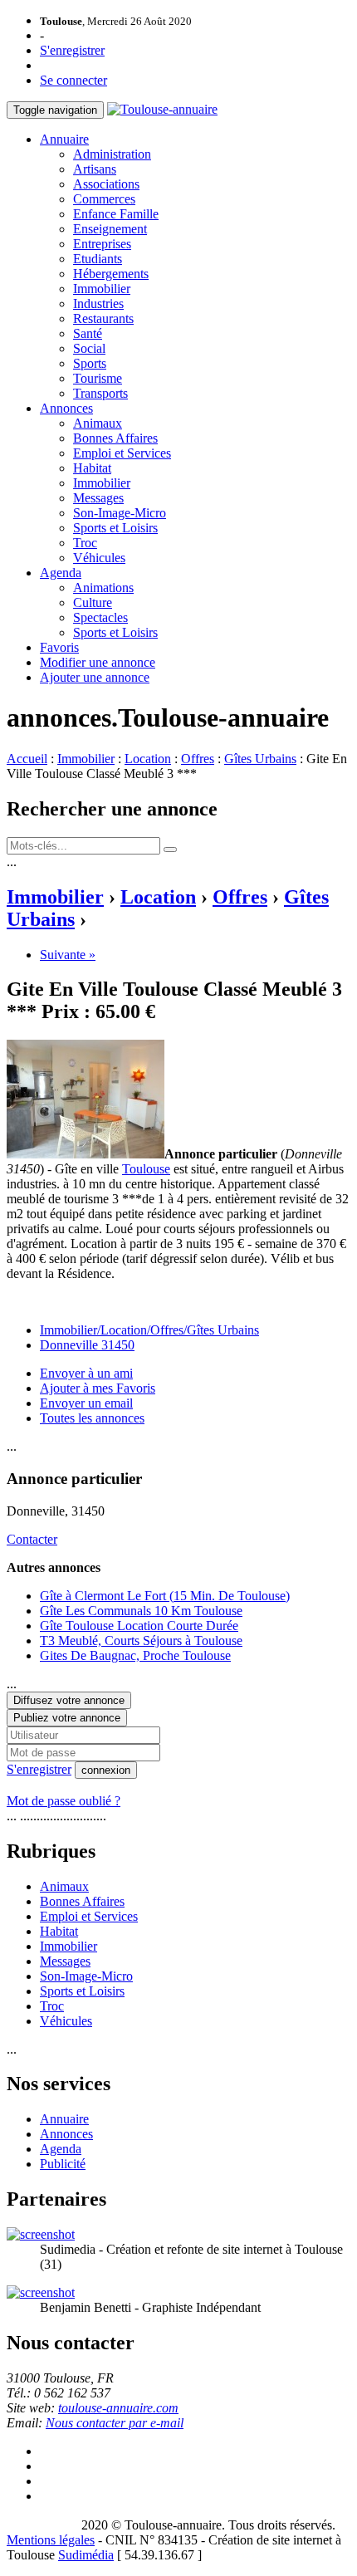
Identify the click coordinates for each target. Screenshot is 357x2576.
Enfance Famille (116, 214)
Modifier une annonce (98, 662)
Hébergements (111, 274)
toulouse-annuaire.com (118, 2408)
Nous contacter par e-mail (115, 2423)
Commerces (104, 199)
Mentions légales (51, 2540)
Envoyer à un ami (86, 1373)
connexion (106, 1770)
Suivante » (68, 955)
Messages (98, 498)
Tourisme (98, 378)
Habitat (92, 468)
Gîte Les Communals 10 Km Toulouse (141, 1611)
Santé (88, 333)
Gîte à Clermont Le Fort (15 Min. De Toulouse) (165, 1596)
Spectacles (100, 617)
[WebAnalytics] (40, 2525)
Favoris (59, 647)
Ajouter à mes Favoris (98, 1388)
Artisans (95, 169)
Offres (198, 759)
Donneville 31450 (87, 1345)
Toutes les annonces (92, 1418)
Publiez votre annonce (67, 1718)
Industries (98, 304)
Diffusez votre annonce (69, 1700)
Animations (103, 588)
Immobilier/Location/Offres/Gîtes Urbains (149, 1330)
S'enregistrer (72, 50)
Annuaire (64, 139)
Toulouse (146, 1169)
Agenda (61, 573)
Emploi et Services (122, 453)
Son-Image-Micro (120, 513)
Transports (100, 393)
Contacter (32, 1539)
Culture (93, 602)
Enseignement (110, 229)
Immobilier (102, 289)
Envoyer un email (86, 1403)
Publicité (63, 2164)
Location (148, 759)
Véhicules (99, 558)
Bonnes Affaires (115, 438)
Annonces (66, 408)
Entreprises (102, 244)
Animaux (98, 423)
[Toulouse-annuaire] (162, 109)
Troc (85, 543)
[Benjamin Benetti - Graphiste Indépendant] (41, 2292)
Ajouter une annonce (95, 677)
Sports (90, 363)
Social (89, 348)
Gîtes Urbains (260, 759)
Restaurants (103, 318)
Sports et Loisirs (115, 528)
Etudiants (98, 259)
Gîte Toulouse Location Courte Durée (139, 1626)
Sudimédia (86, 2555)
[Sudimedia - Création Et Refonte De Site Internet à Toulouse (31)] (41, 2234)
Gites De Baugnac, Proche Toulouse (135, 1655)
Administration (112, 154)
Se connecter (73, 80)
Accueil (27, 759)
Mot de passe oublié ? (64, 1801)
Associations (106, 184)
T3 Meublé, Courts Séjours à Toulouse (141, 1641)
